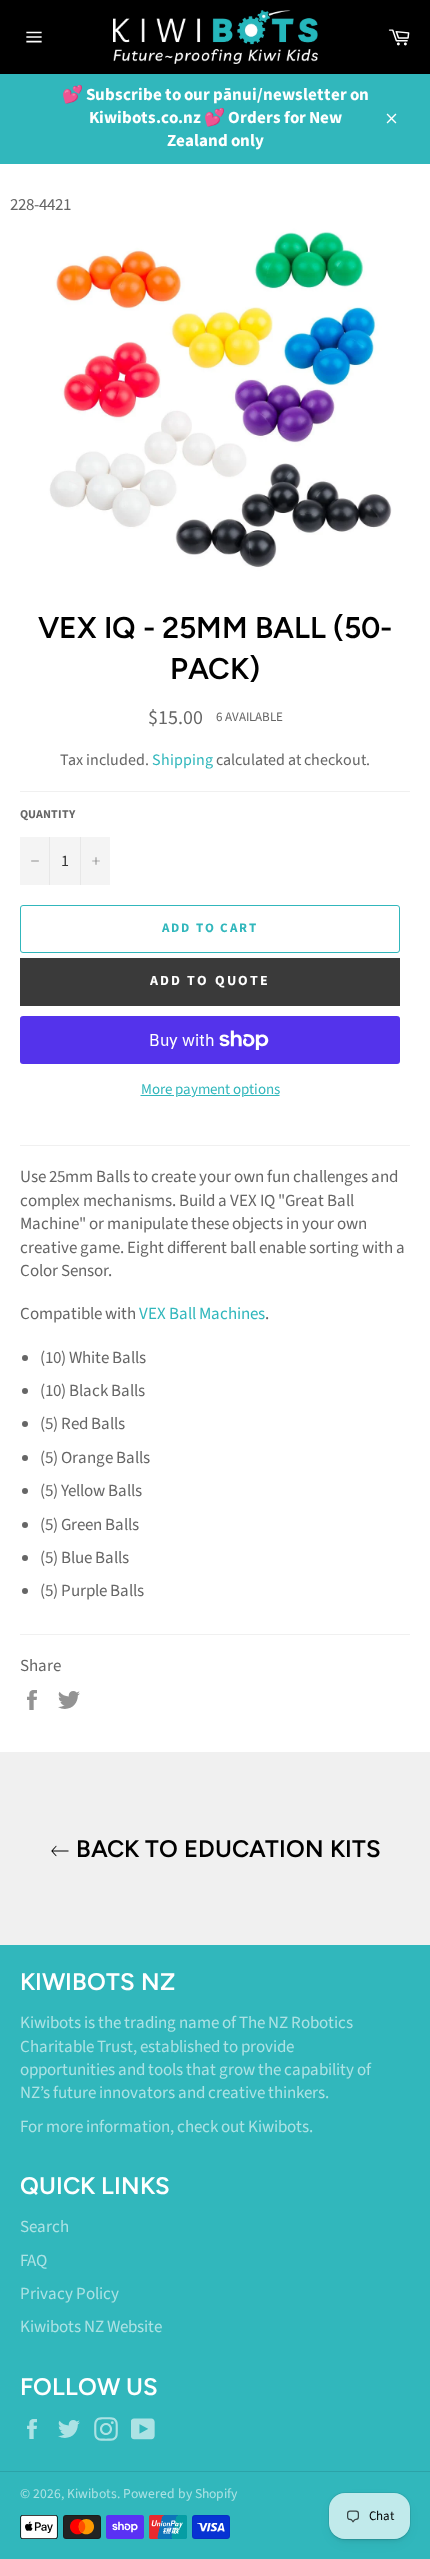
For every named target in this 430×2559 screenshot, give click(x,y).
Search (44, 2227)
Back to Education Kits (225, 1848)
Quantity (47, 815)
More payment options (210, 1090)
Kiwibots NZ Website (91, 2327)
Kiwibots (278, 2127)
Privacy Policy (69, 2294)
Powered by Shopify (180, 2493)
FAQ (33, 2261)
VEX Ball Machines (202, 1314)
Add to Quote (210, 981)
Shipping (182, 760)
